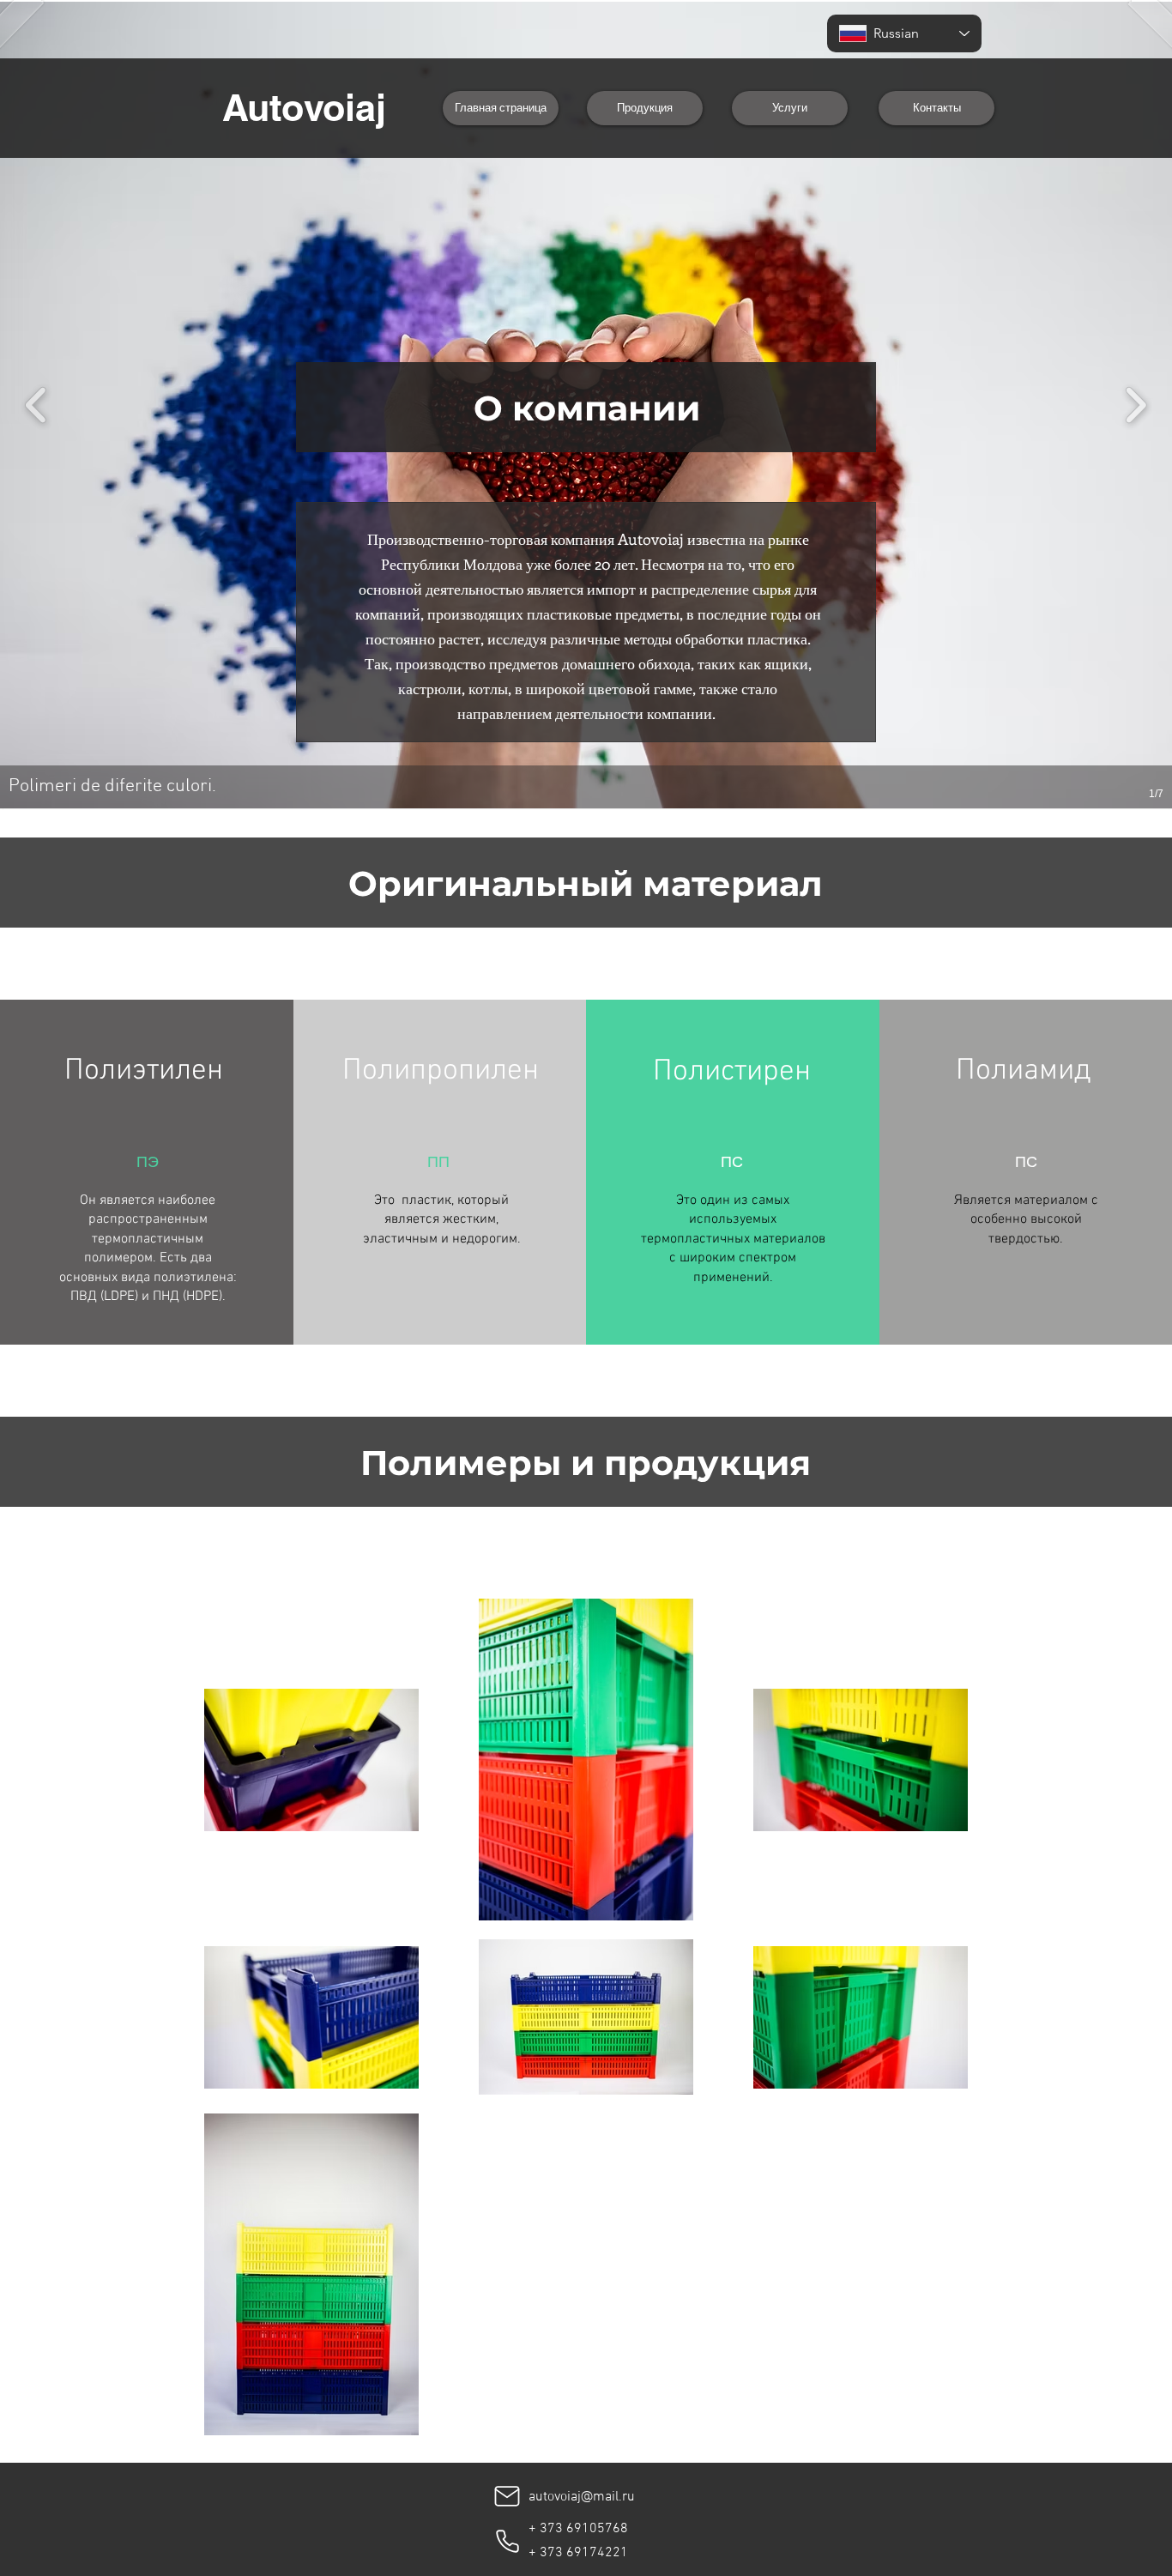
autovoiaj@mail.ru (582, 2497)
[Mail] (507, 2496)
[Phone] (507, 2541)
